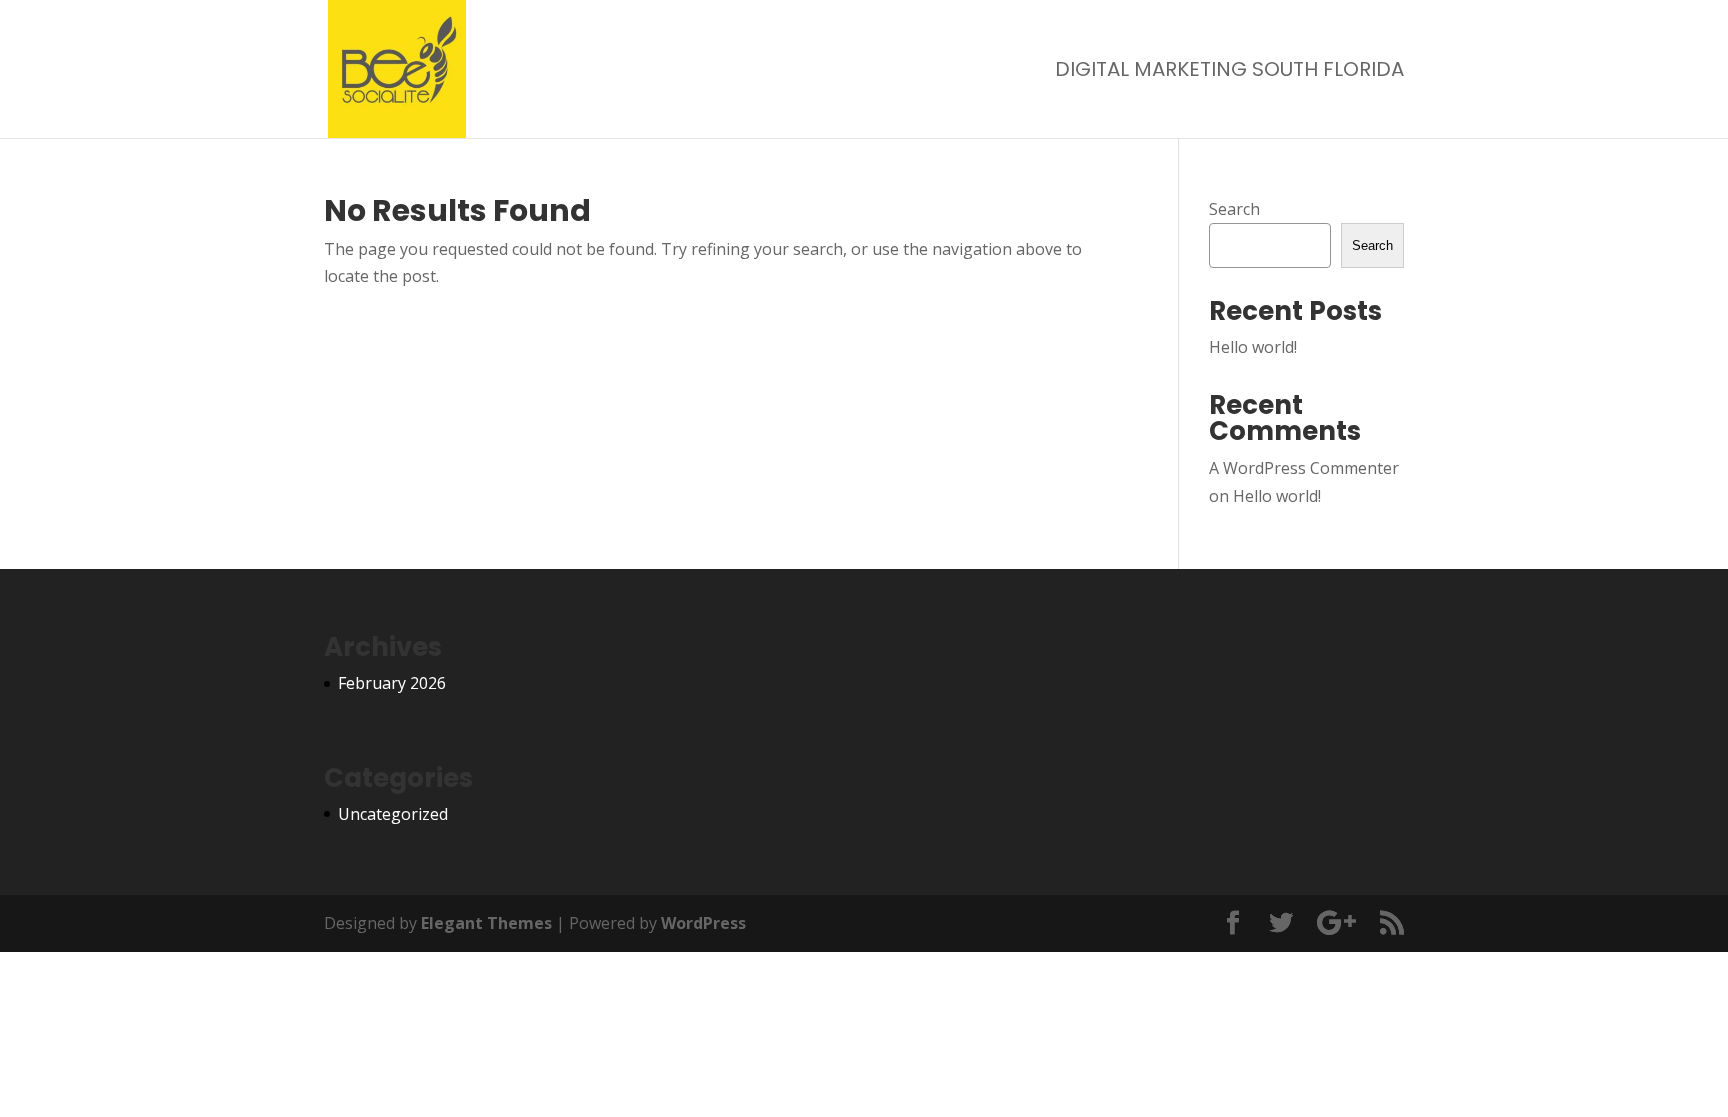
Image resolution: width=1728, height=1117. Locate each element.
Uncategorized (393, 814)
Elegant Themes (486, 923)
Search (1234, 209)
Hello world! (1253, 347)
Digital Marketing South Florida (1229, 72)
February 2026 (392, 683)
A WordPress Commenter (1304, 468)
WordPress (703, 923)
